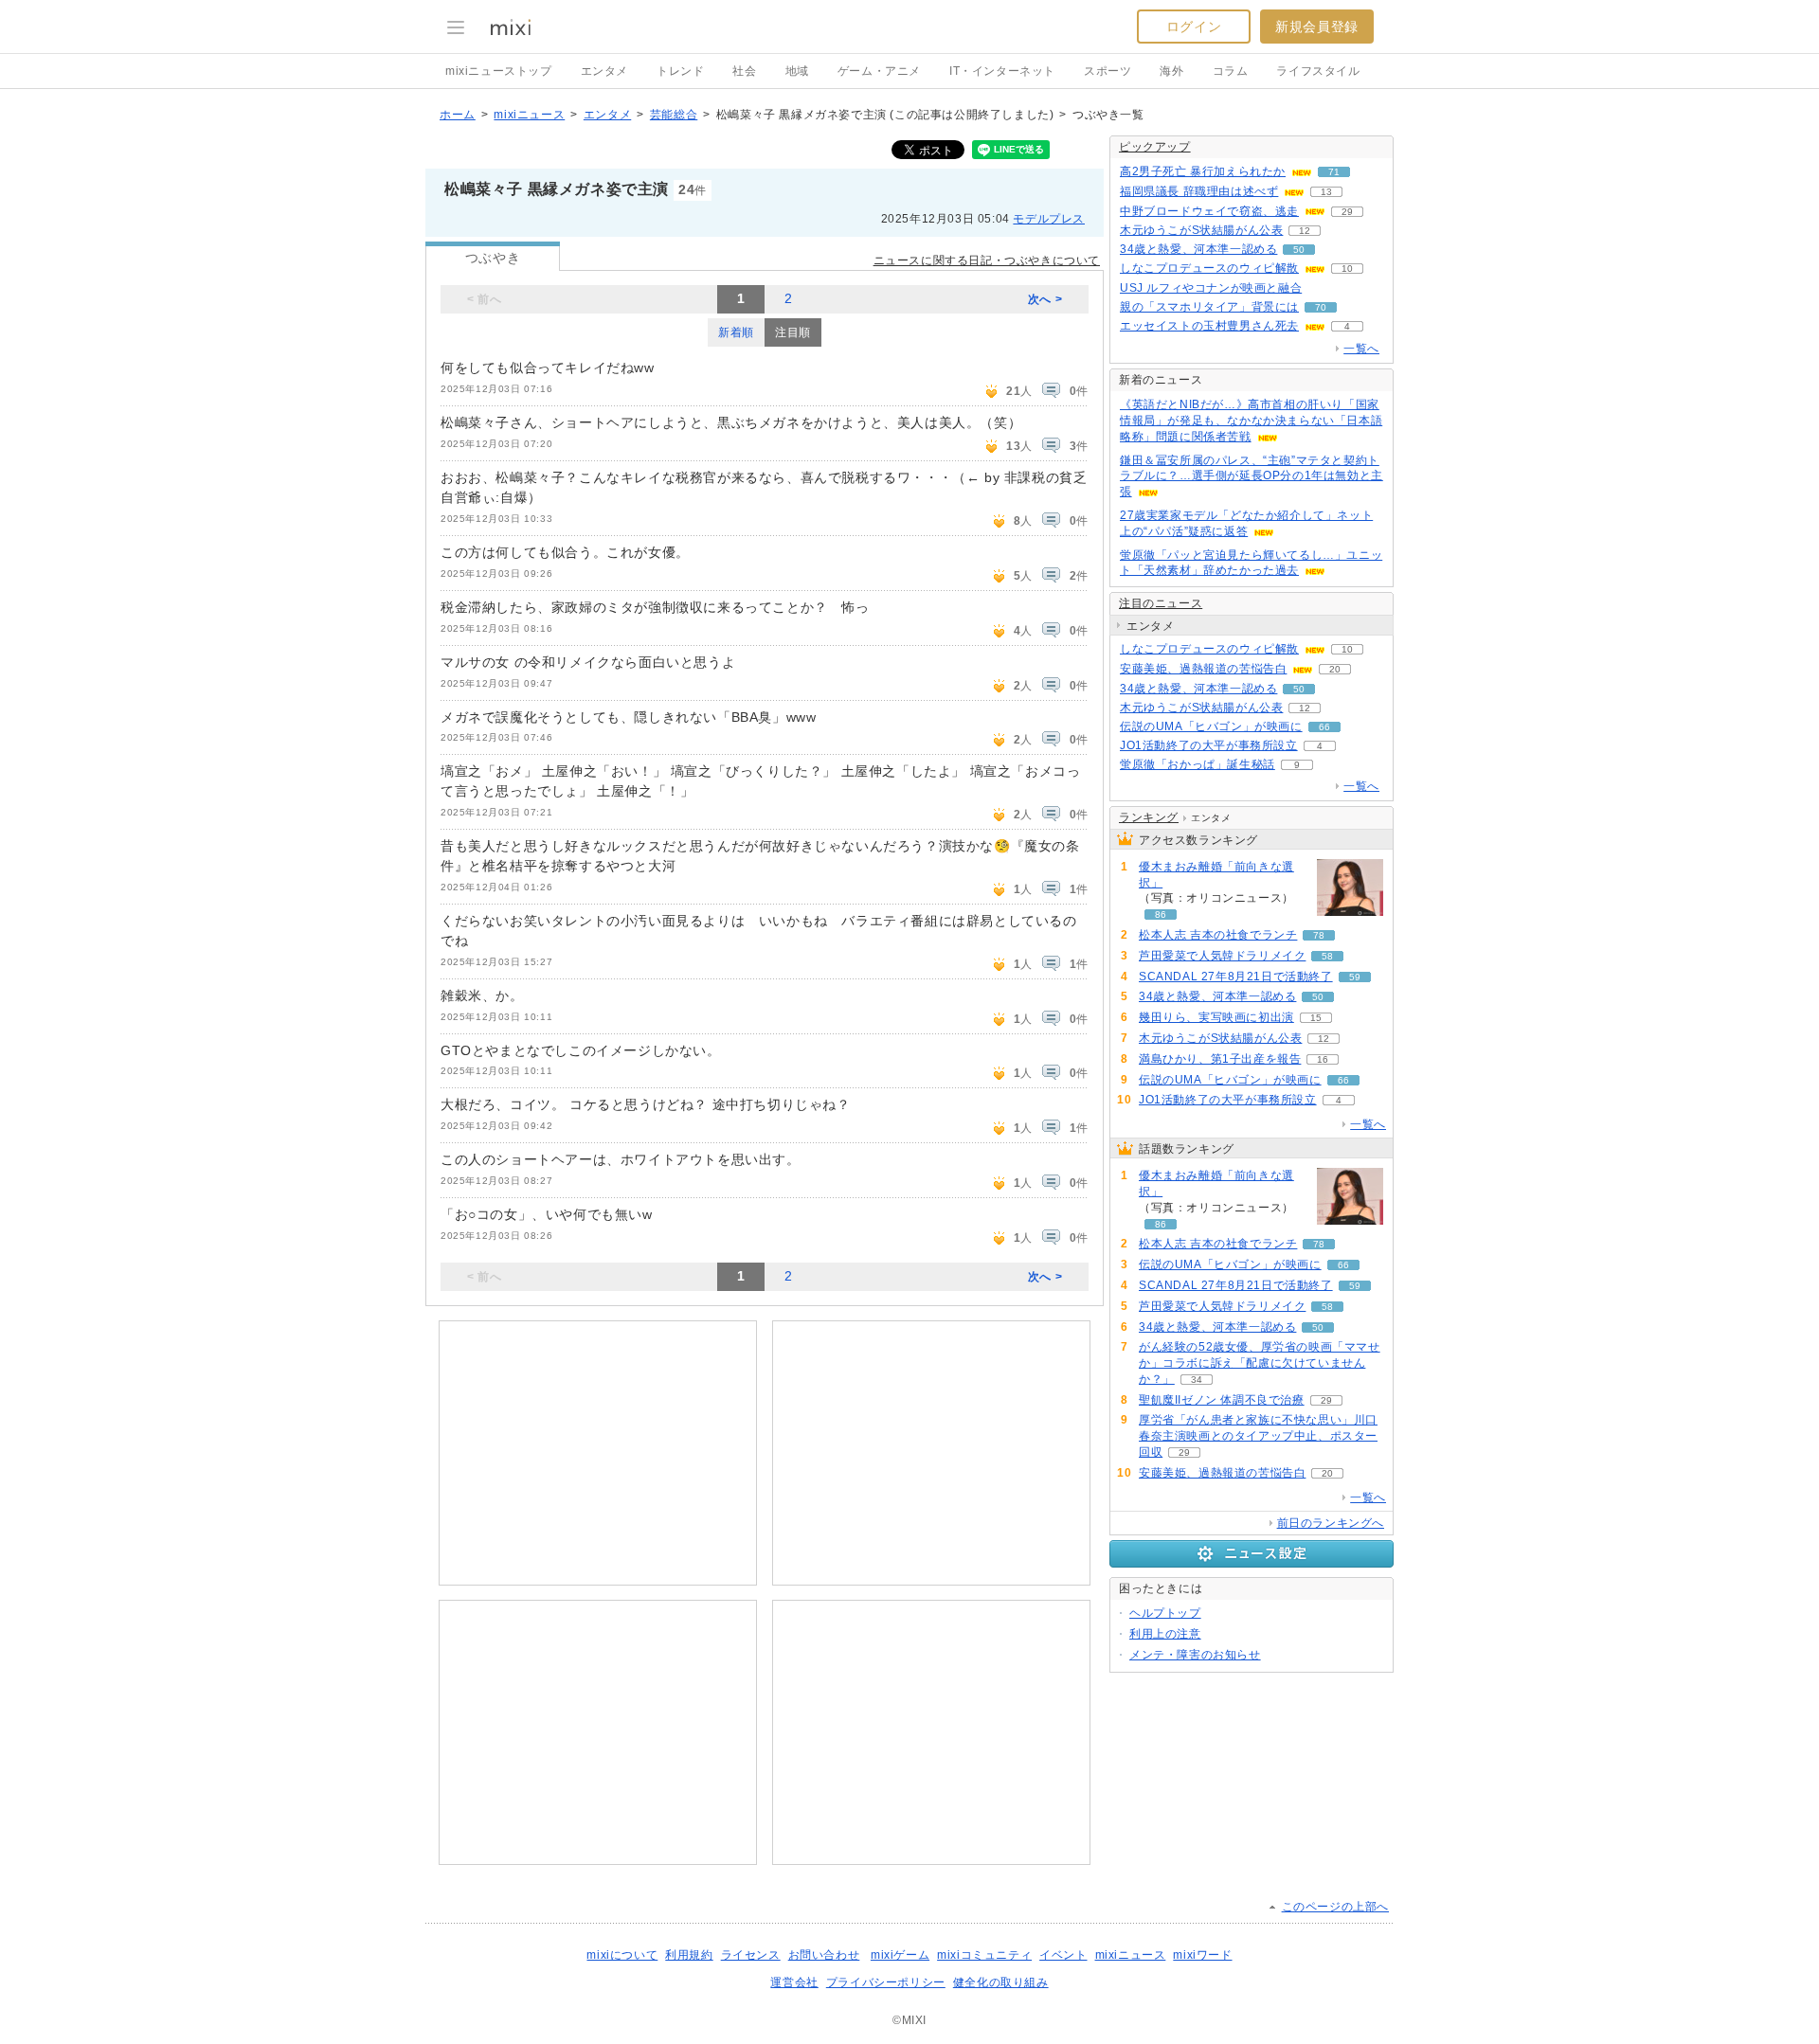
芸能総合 (674, 115)
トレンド (680, 71)
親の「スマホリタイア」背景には (1209, 307)
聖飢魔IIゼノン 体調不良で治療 (1222, 1400)
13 (1326, 192)
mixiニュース (529, 115)
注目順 (793, 332)
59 (1355, 977)
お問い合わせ (824, 1955)
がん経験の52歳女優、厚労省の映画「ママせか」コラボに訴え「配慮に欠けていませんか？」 (1260, 1363)
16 (1323, 1059)
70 (1321, 307)
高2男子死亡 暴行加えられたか (1203, 171)
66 (1324, 727)
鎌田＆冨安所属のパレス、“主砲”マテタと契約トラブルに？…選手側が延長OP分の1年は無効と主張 (1252, 476)
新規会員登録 (1317, 27)
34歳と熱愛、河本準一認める (1198, 249)
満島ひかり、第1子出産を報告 (1220, 1059)
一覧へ (1361, 349)
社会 (744, 71)
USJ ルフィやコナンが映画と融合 (1211, 288)
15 (1316, 1018)
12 (1305, 231)
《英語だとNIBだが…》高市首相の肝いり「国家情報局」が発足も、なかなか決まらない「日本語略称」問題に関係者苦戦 (1251, 421)
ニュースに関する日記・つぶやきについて (987, 260)
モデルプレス (1049, 219)
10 (1347, 269)
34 (1197, 1380)
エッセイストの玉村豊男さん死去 (1209, 326)
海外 (1171, 71)
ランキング (1149, 817)
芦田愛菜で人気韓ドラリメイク (1222, 956)
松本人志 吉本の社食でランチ (1218, 935)
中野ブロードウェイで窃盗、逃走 (1209, 211)
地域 (797, 71)
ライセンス (751, 1955)
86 (1161, 914)
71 (1334, 172)
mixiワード (1202, 1955)
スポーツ (1108, 71)
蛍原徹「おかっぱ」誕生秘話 (1198, 764)
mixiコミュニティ (984, 1955)
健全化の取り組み (1001, 1982)
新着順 (736, 332)
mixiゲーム (900, 1955)
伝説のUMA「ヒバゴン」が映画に (1211, 726)
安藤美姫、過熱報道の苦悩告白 (1203, 669)
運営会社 (794, 1982)
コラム (1231, 71)
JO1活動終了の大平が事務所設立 (1209, 745)
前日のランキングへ (1331, 1523)
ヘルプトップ (1165, 1613)
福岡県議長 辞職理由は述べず (1199, 191)
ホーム (458, 115)
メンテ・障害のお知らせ (1195, 1655)
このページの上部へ (1335, 1907)
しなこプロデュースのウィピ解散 (1209, 268)
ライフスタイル (1318, 71)
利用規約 (689, 1955)
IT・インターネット (1002, 71)
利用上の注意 (1165, 1634)
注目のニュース (1161, 603)
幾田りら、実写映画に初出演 (1216, 1017)
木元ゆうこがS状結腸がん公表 (1201, 230)
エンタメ (604, 71)
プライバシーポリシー (886, 1982)
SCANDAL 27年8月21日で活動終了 (1236, 977)
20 (1335, 669)
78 (1319, 935)
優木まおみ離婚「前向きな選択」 (1216, 875)
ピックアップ (1155, 147)
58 (1327, 956)
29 (1347, 212)
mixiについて (622, 1955)
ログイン (1194, 27)
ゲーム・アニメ (879, 71)
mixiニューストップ (499, 71)
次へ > (1045, 299)
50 (1299, 250)
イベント (1063, 1955)
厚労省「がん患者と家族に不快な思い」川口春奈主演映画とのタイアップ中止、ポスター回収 (1258, 1436)
